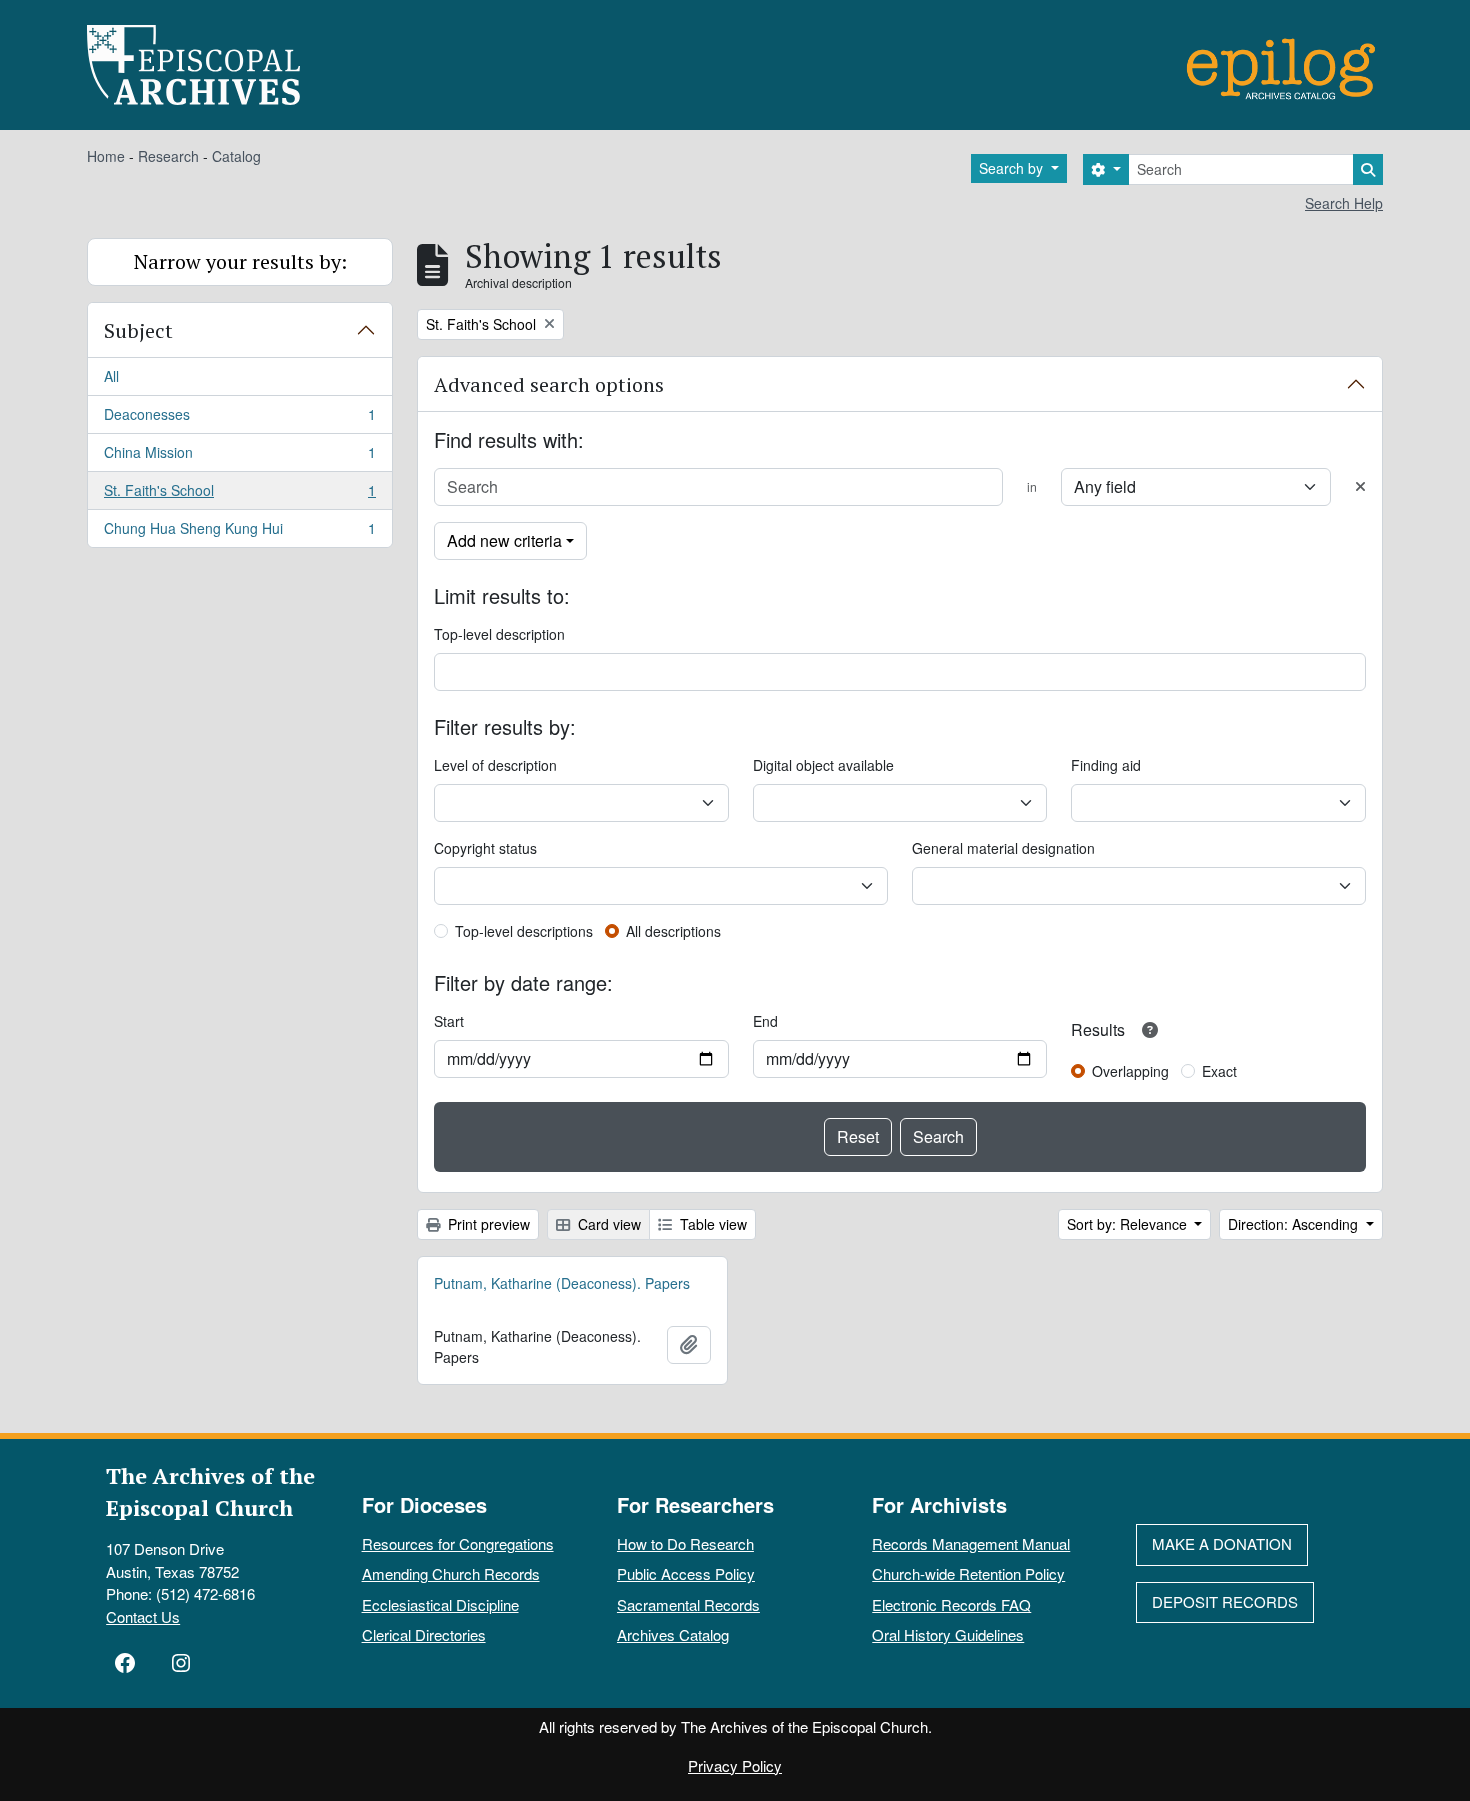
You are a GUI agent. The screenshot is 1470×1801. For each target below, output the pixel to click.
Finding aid (1106, 765)
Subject (138, 330)
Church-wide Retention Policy (968, 1573)
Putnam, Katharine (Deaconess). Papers (562, 1283)
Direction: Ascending (1295, 1224)
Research (168, 156)
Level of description (495, 765)
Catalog (236, 156)
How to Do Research (685, 1543)
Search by (1013, 168)
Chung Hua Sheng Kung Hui (239, 532)
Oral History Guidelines (948, 1634)
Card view (607, 1224)
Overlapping (1130, 1071)
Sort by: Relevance (1129, 1224)
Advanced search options (549, 384)
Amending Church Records (451, 1573)
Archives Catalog (673, 1634)
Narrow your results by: (240, 261)
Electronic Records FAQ (951, 1604)
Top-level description (499, 634)
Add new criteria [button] (504, 540)
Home (106, 156)
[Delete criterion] (1360, 486)
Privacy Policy (735, 1765)
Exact (1219, 1071)
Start (449, 1021)
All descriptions (673, 931)
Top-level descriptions (524, 931)
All (111, 376)
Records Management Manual (971, 1543)
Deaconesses (239, 419)
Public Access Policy (686, 1573)
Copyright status (485, 848)
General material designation (1003, 848)
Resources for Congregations (458, 1543)
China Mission (239, 457)
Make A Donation (1222, 1543)
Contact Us (143, 1616)
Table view (711, 1224)
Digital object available (823, 765)
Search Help (1344, 203)
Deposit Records (1225, 1601)
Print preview (487, 1224)
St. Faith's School (239, 495)
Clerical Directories (424, 1634)
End (765, 1021)
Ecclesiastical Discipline (440, 1604)
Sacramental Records (688, 1604)
